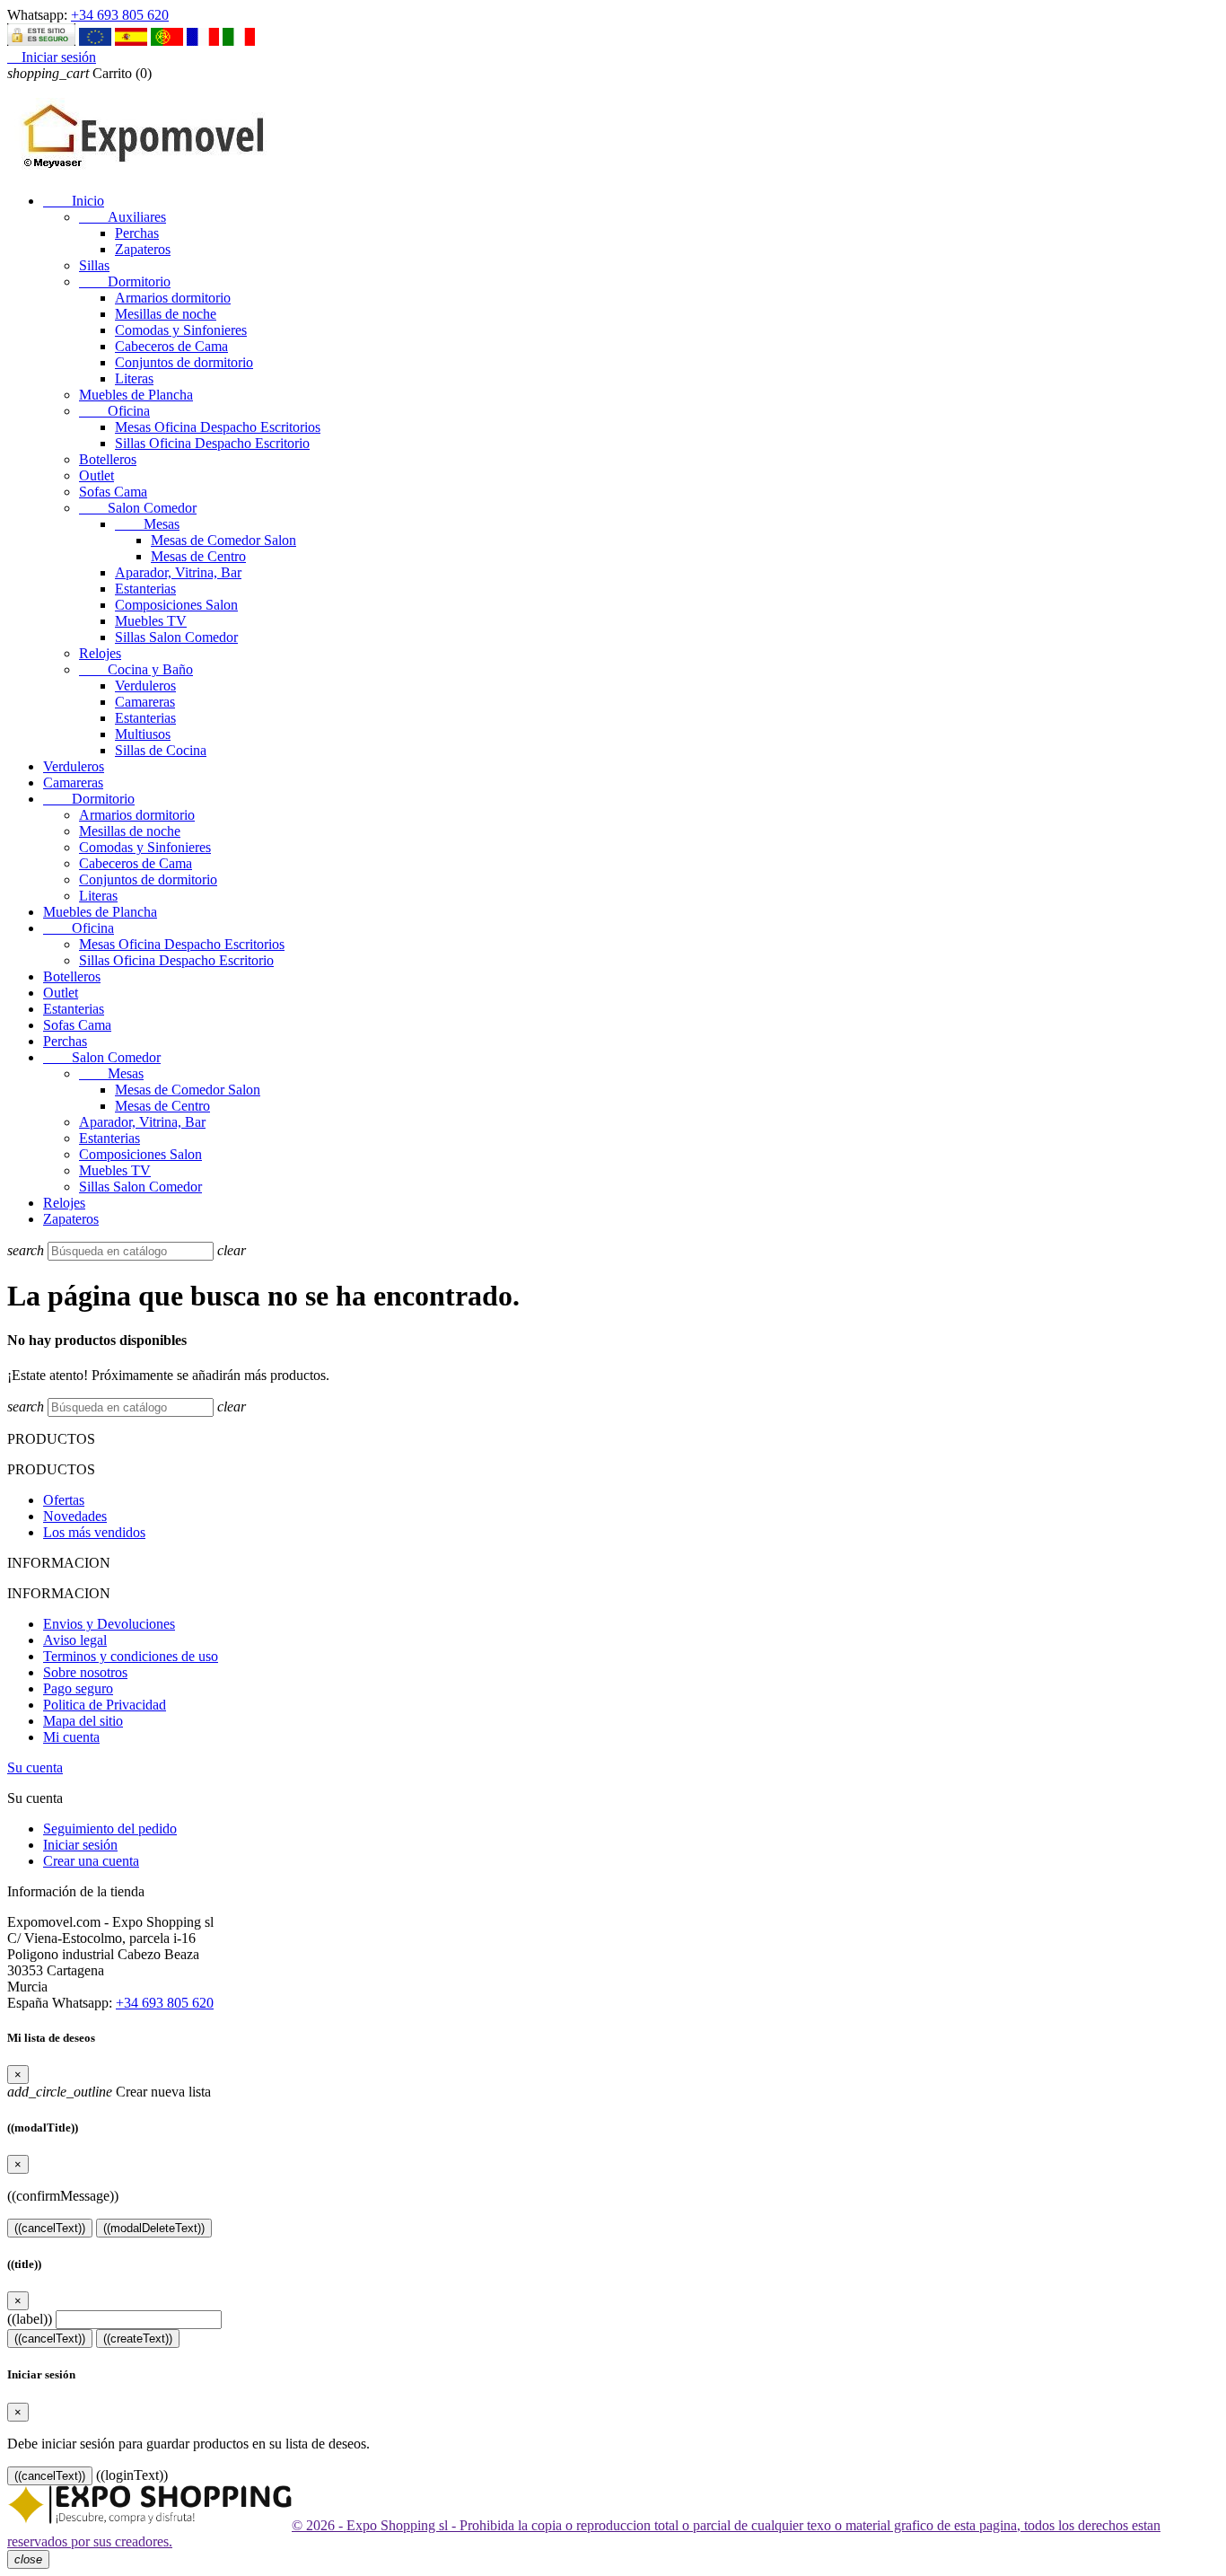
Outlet (96, 475)
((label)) (30, 2319)
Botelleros (108, 459)
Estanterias (145, 589)
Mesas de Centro (198, 556)
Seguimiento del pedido (110, 1829)
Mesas (147, 524)
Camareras (145, 702)
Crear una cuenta (91, 1861)
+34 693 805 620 (120, 15)
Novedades (75, 1516)
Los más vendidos (94, 1532)
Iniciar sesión (80, 1845)
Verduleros (145, 686)
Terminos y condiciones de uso (131, 1656)
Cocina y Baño (136, 669)
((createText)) (138, 2339)
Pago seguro (78, 1688)
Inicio (74, 201)
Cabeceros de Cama (171, 346)
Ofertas (64, 1500)
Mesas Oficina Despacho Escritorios (218, 427)
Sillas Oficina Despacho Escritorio (212, 443)
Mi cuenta (71, 1737)
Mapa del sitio (83, 1721)
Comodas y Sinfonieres (181, 330)
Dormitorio (125, 281)
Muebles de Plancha (136, 395)
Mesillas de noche (166, 314)
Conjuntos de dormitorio (184, 362)
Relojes (100, 653)
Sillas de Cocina (161, 750)
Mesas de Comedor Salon (223, 540)
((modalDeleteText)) (154, 2228)
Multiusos (143, 734)
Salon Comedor (138, 508)
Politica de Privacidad (105, 1705)
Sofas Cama (113, 492)
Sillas (94, 265)
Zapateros (143, 249)
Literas (134, 378)
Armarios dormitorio (173, 298)
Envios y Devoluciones (109, 1624)
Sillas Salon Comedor (176, 637)
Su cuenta (35, 1767)
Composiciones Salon (176, 605)
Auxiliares (123, 217)
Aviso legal (75, 1640)
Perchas (137, 233)
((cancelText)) (50, 2228)
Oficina (114, 411)
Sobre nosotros (85, 1672)
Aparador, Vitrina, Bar (178, 572)
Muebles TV (151, 621)
